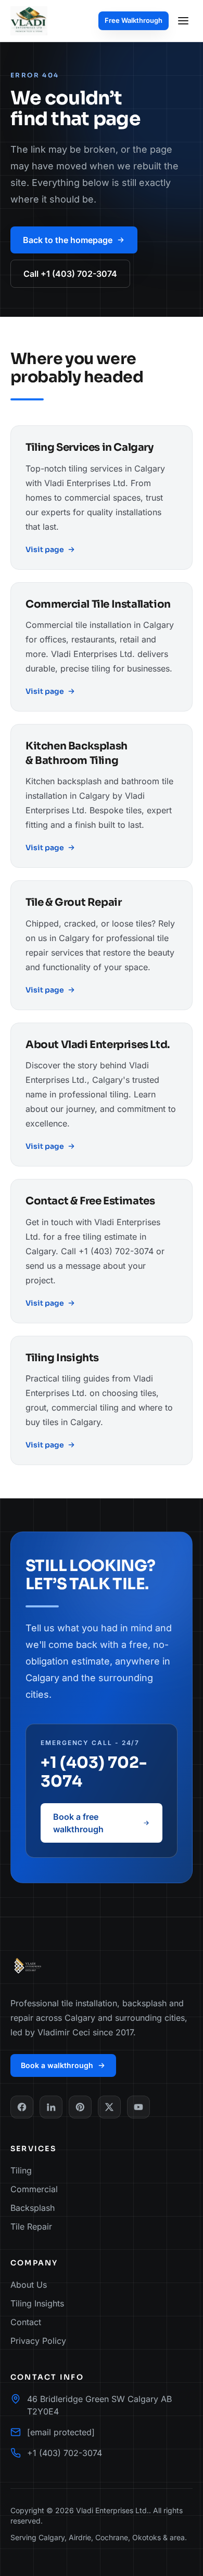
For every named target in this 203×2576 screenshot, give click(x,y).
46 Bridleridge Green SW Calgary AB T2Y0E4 (99, 2405)
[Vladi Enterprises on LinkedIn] (51, 2107)
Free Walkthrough (134, 20)
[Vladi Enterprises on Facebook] (22, 2107)
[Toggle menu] (183, 21)
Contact (26, 2322)
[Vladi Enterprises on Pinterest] (80, 2107)
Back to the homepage (68, 240)
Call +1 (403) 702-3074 (70, 274)
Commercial (34, 2189)
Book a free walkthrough (78, 1823)
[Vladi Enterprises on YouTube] (138, 2107)
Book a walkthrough (57, 2065)
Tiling (21, 2170)
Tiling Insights (37, 2303)
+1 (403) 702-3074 (94, 1772)
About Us (29, 2285)
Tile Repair (31, 2226)
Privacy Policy (38, 2341)
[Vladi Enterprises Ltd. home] (29, 21)
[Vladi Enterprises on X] (109, 2107)
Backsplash (33, 2208)
